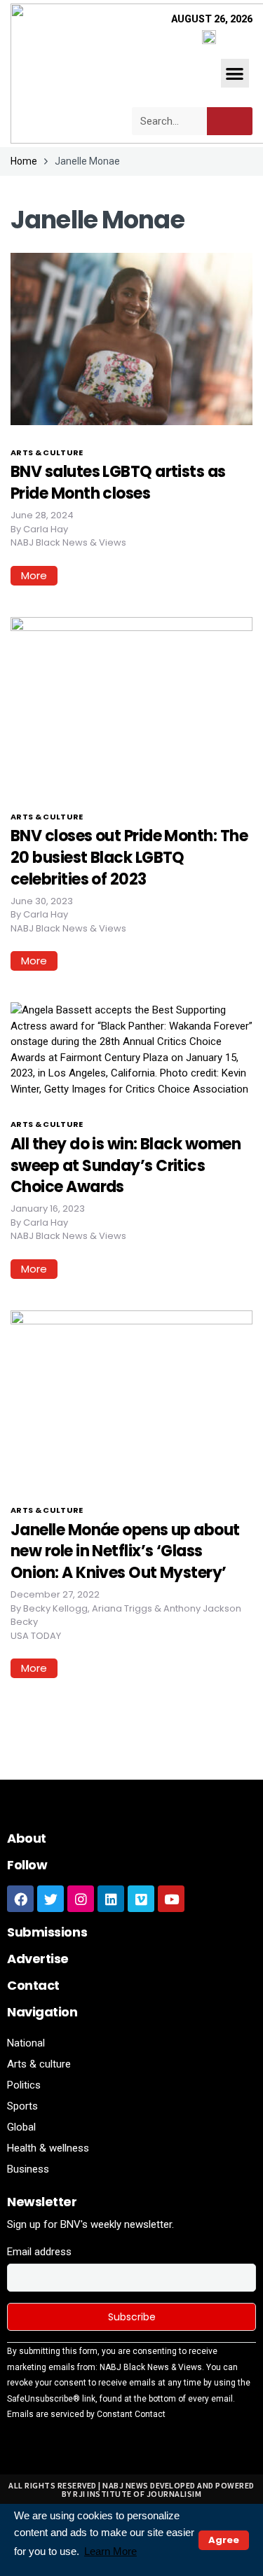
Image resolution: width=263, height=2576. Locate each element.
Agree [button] (224, 2540)
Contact (33, 1985)
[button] (235, 73)
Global (21, 2127)
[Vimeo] (141, 1899)
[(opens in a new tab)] (131, 1396)
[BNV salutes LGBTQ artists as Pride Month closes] (131, 338)
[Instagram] (81, 1899)
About (27, 1838)
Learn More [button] (110, 2551)
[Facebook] (20, 1899)
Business (28, 2169)
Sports (22, 2106)
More (34, 575)
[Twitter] (50, 1899)
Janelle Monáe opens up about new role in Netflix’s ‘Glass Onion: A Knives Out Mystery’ (125, 1552)
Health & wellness (48, 2148)
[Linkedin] (111, 1899)
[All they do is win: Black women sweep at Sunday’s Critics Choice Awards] (131, 1049)
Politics (24, 2085)
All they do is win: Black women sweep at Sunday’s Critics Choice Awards (126, 1166)
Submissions (47, 1932)
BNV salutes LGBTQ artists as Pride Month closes (118, 483)
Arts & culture (47, 452)
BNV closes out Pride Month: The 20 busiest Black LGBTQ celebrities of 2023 (129, 858)
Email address (39, 2252)
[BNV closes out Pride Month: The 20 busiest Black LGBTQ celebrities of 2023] (131, 702)
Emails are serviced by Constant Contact (86, 2414)
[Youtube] (171, 1899)
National (26, 2043)
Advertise (38, 1959)
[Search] (230, 121)
